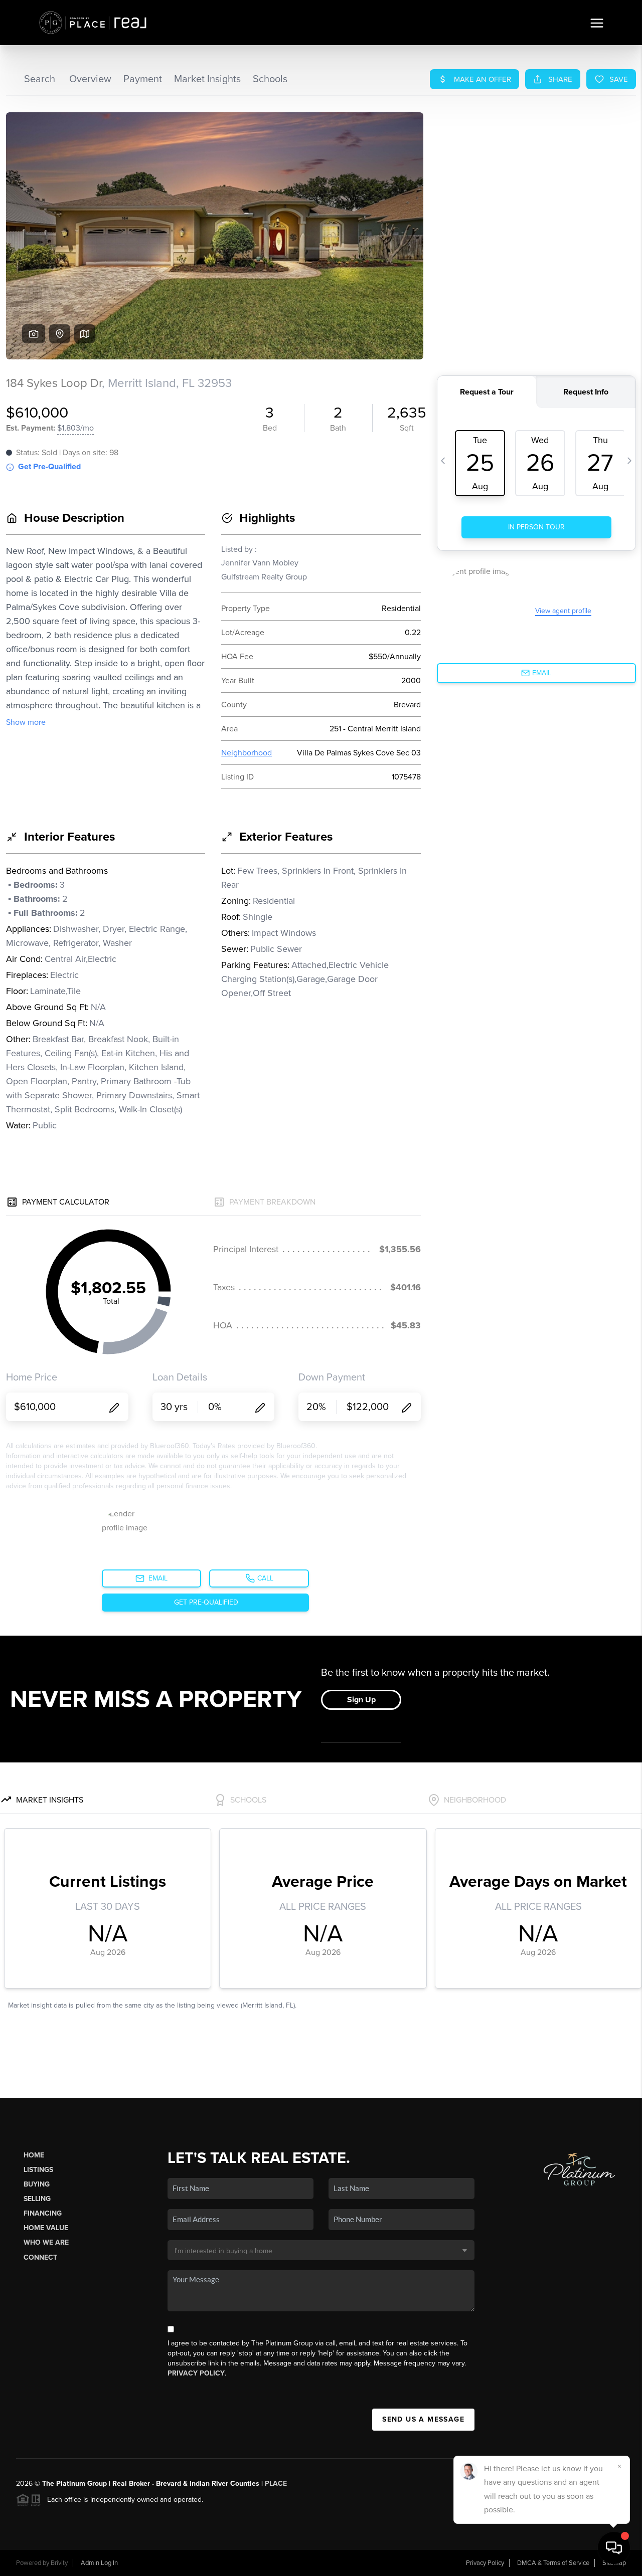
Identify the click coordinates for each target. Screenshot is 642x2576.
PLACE (276, 2484)
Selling (37, 2199)
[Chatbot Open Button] (614, 2548)
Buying (37, 2184)
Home (34, 2155)
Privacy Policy (196, 2373)
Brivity (59, 2563)
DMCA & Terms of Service (553, 2563)
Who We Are (46, 2242)
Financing (43, 2213)
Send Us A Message (423, 2419)
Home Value (46, 2228)
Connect (40, 2257)
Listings (38, 2170)
